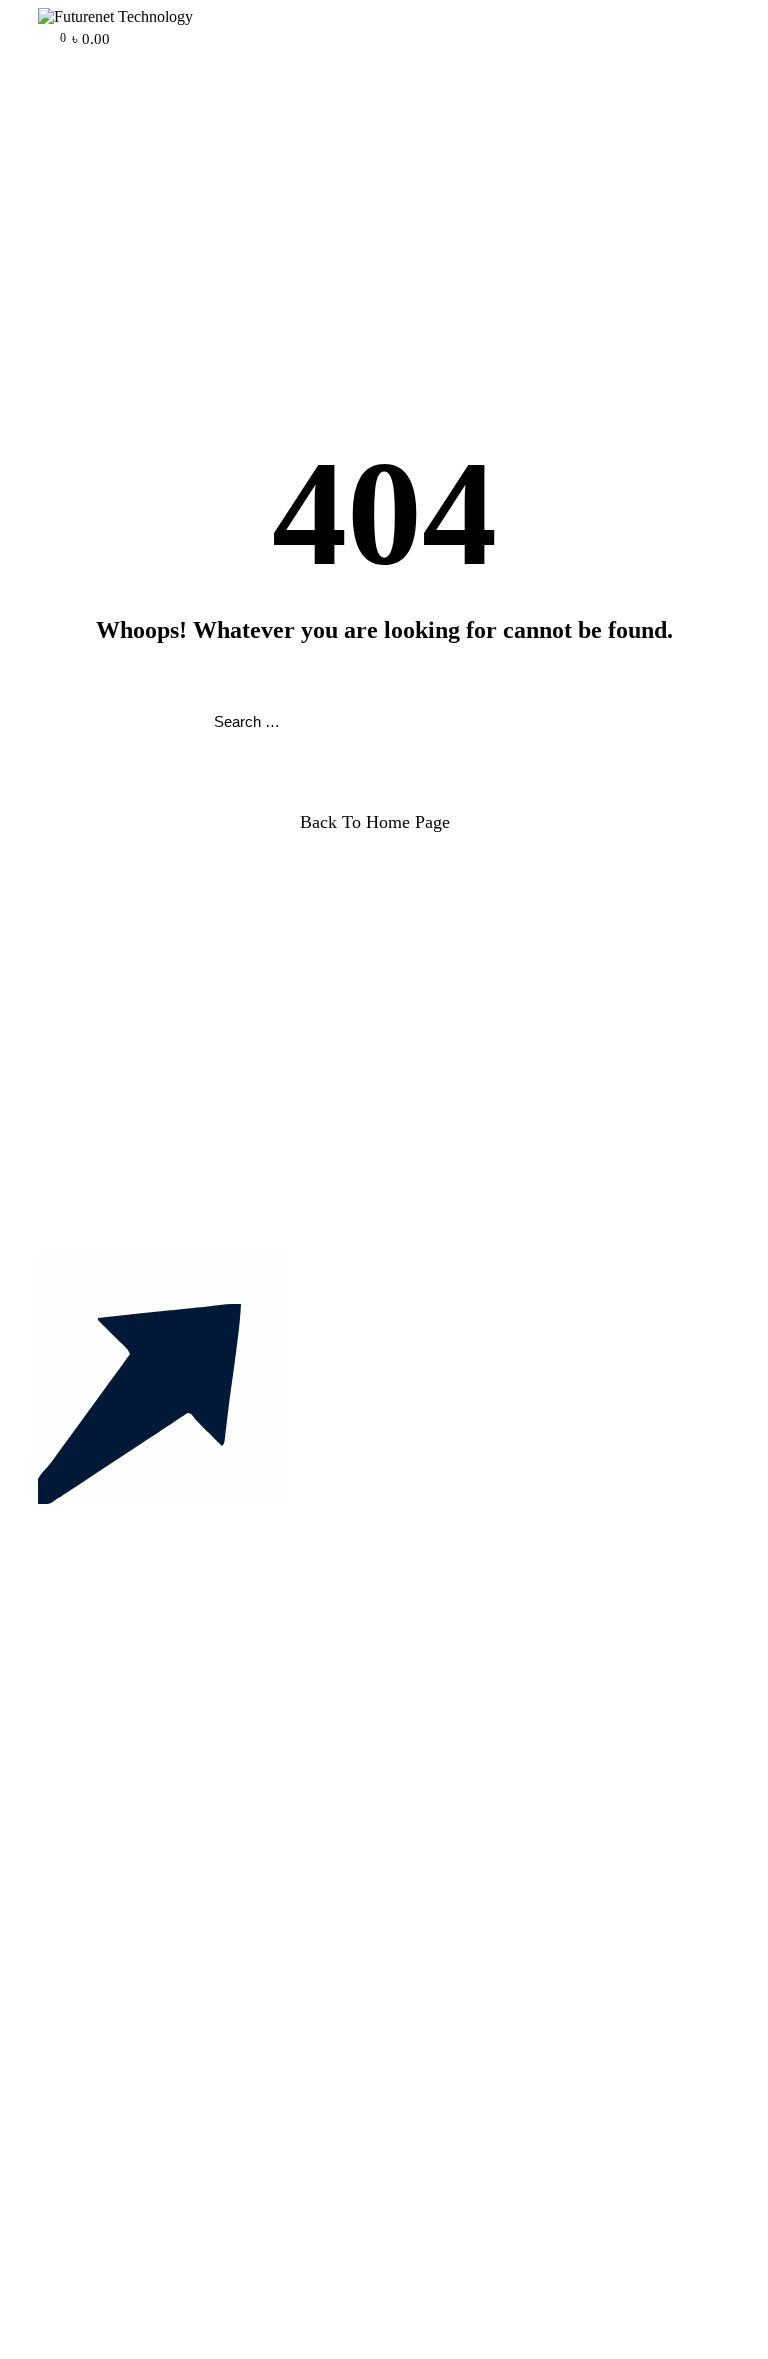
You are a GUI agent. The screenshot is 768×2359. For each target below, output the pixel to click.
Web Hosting (119, 1985)
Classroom (111, 1873)
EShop (99, 1837)
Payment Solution (134, 2039)
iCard (95, 1855)
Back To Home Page (375, 822)
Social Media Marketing (154, 2021)
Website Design (127, 2003)
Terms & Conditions (142, 2169)
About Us (109, 1801)
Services (104, 1819)
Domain (103, 1967)
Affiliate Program (133, 2151)
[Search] (553, 722)
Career (99, 2133)
